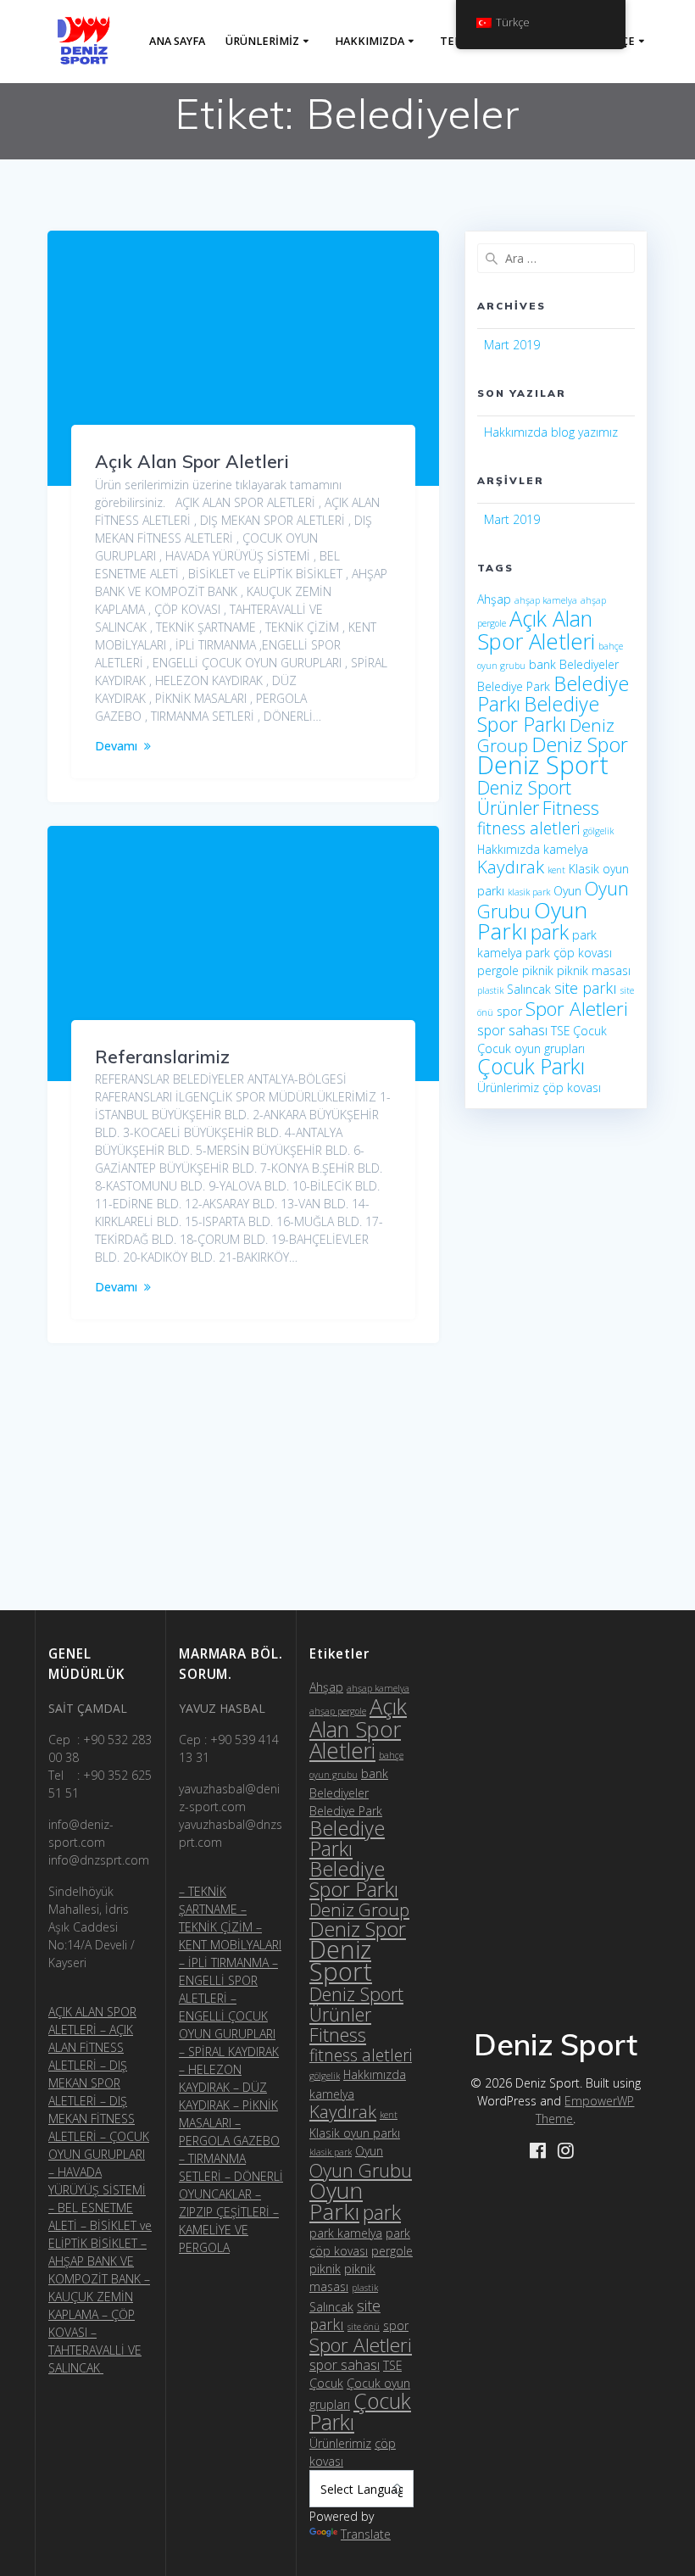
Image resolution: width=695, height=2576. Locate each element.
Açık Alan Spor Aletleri (192, 461)
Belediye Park (514, 686)
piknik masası (594, 970)
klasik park (529, 892)
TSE (560, 1031)
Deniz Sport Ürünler (524, 797)
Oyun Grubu (361, 2170)
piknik (538, 970)
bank (542, 664)
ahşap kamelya (546, 600)
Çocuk (590, 1031)
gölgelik (598, 831)
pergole (498, 970)
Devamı (116, 746)
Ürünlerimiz (262, 41)
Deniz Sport (543, 765)
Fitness (571, 808)
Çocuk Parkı (531, 1066)
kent (556, 870)
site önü (364, 2327)
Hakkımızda (370, 41)
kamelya (566, 849)
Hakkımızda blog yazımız (551, 432)
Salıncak (529, 989)
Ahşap (494, 599)
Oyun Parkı (336, 2201)
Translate (366, 2534)
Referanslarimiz (162, 1057)
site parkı (586, 988)
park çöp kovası (569, 953)
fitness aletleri (528, 828)
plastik (490, 990)
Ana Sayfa (177, 41)
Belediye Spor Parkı (538, 714)
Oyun (567, 891)
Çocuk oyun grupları (531, 1048)
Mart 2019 (512, 345)
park (550, 932)
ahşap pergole (338, 1711)
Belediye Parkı (347, 1838)
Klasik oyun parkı (355, 2133)
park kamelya (346, 2233)
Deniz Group (359, 1910)
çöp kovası (572, 1087)
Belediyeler (589, 664)
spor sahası (512, 1030)
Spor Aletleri (577, 1009)
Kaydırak (511, 867)
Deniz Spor (580, 744)
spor (509, 1011)
